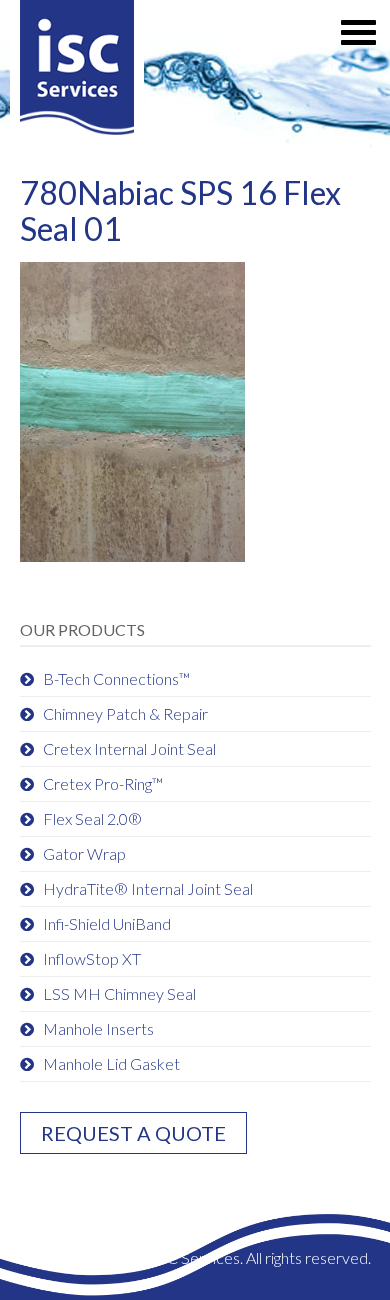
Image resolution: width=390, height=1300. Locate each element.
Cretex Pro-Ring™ (103, 783)
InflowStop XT (92, 958)
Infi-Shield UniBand (107, 923)
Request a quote (133, 1133)
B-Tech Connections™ (116, 678)
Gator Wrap (84, 853)
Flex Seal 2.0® (92, 818)
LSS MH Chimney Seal (119, 993)
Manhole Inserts (98, 1028)
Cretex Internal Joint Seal (129, 748)
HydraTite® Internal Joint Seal (148, 888)
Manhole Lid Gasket (111, 1063)
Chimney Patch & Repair (125, 713)
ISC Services (77, 72)
